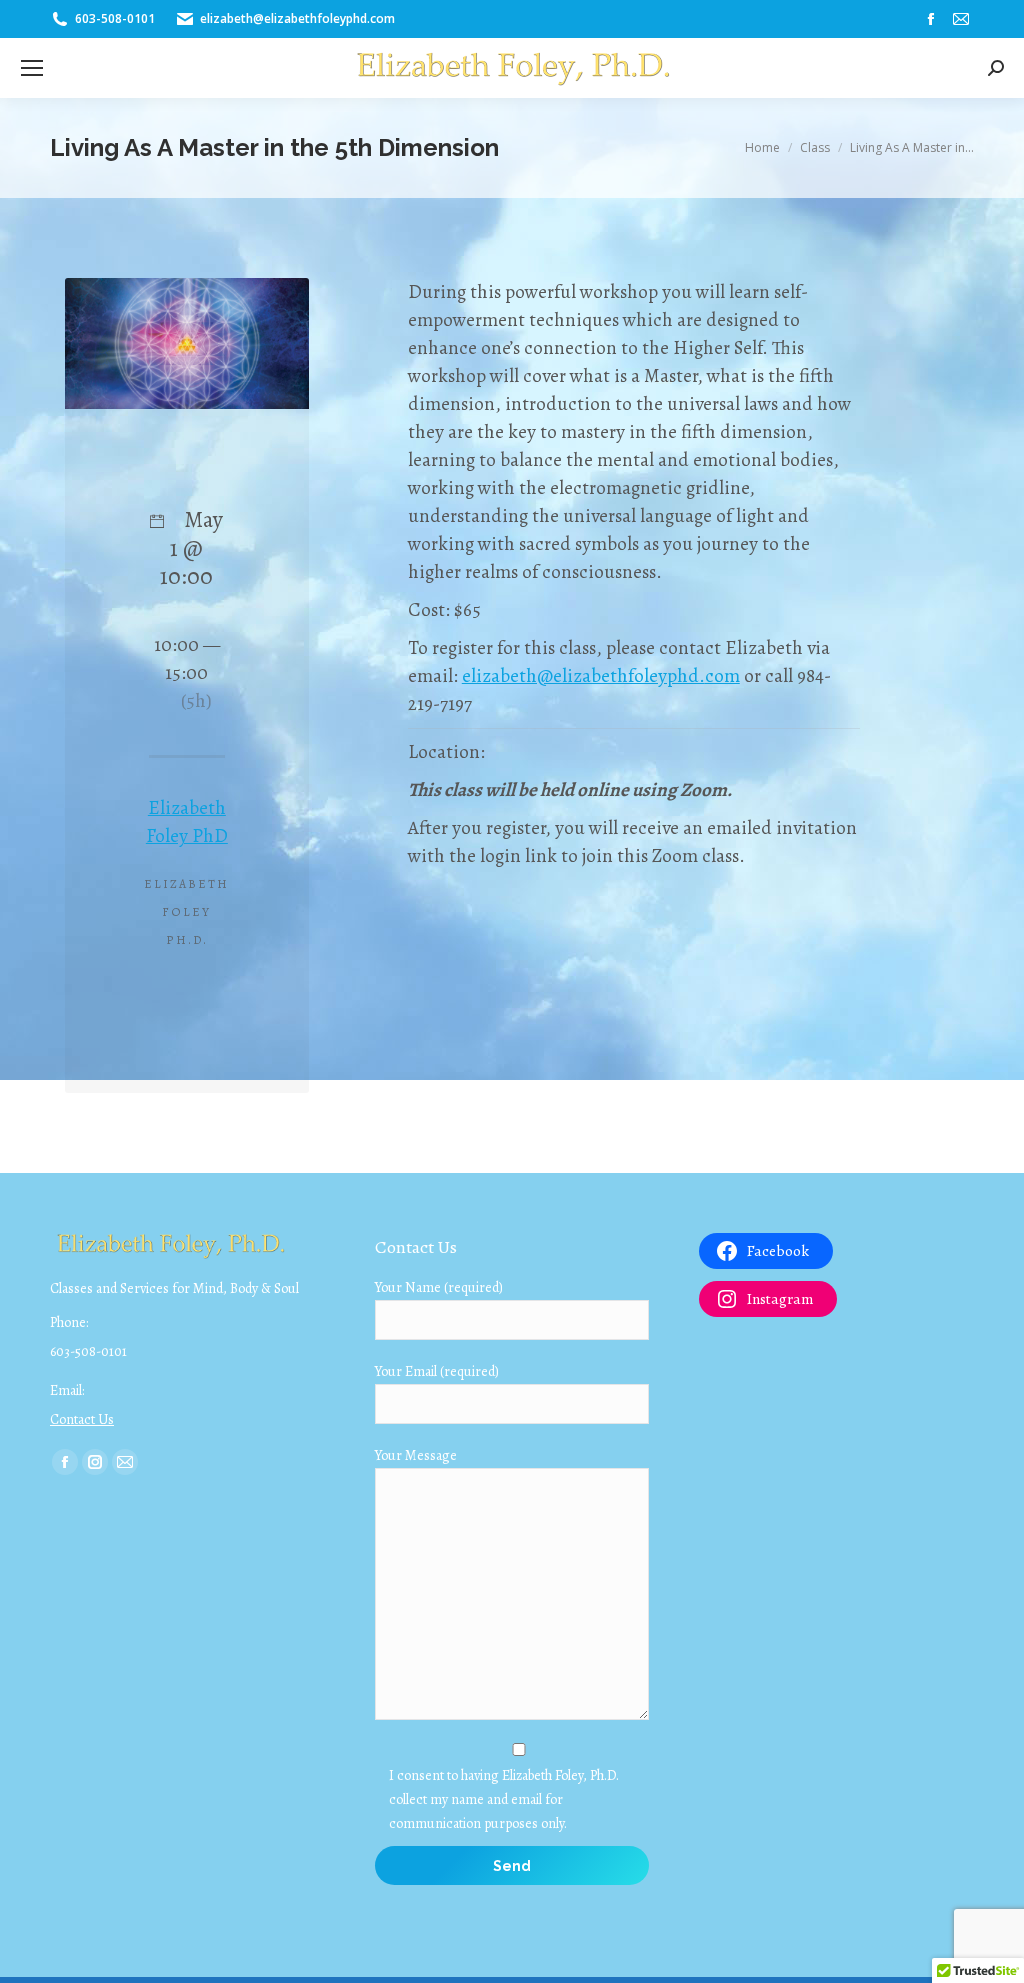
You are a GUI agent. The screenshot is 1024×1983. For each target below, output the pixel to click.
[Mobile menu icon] (32, 68)
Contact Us (82, 1419)
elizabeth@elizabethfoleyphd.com (601, 676)
